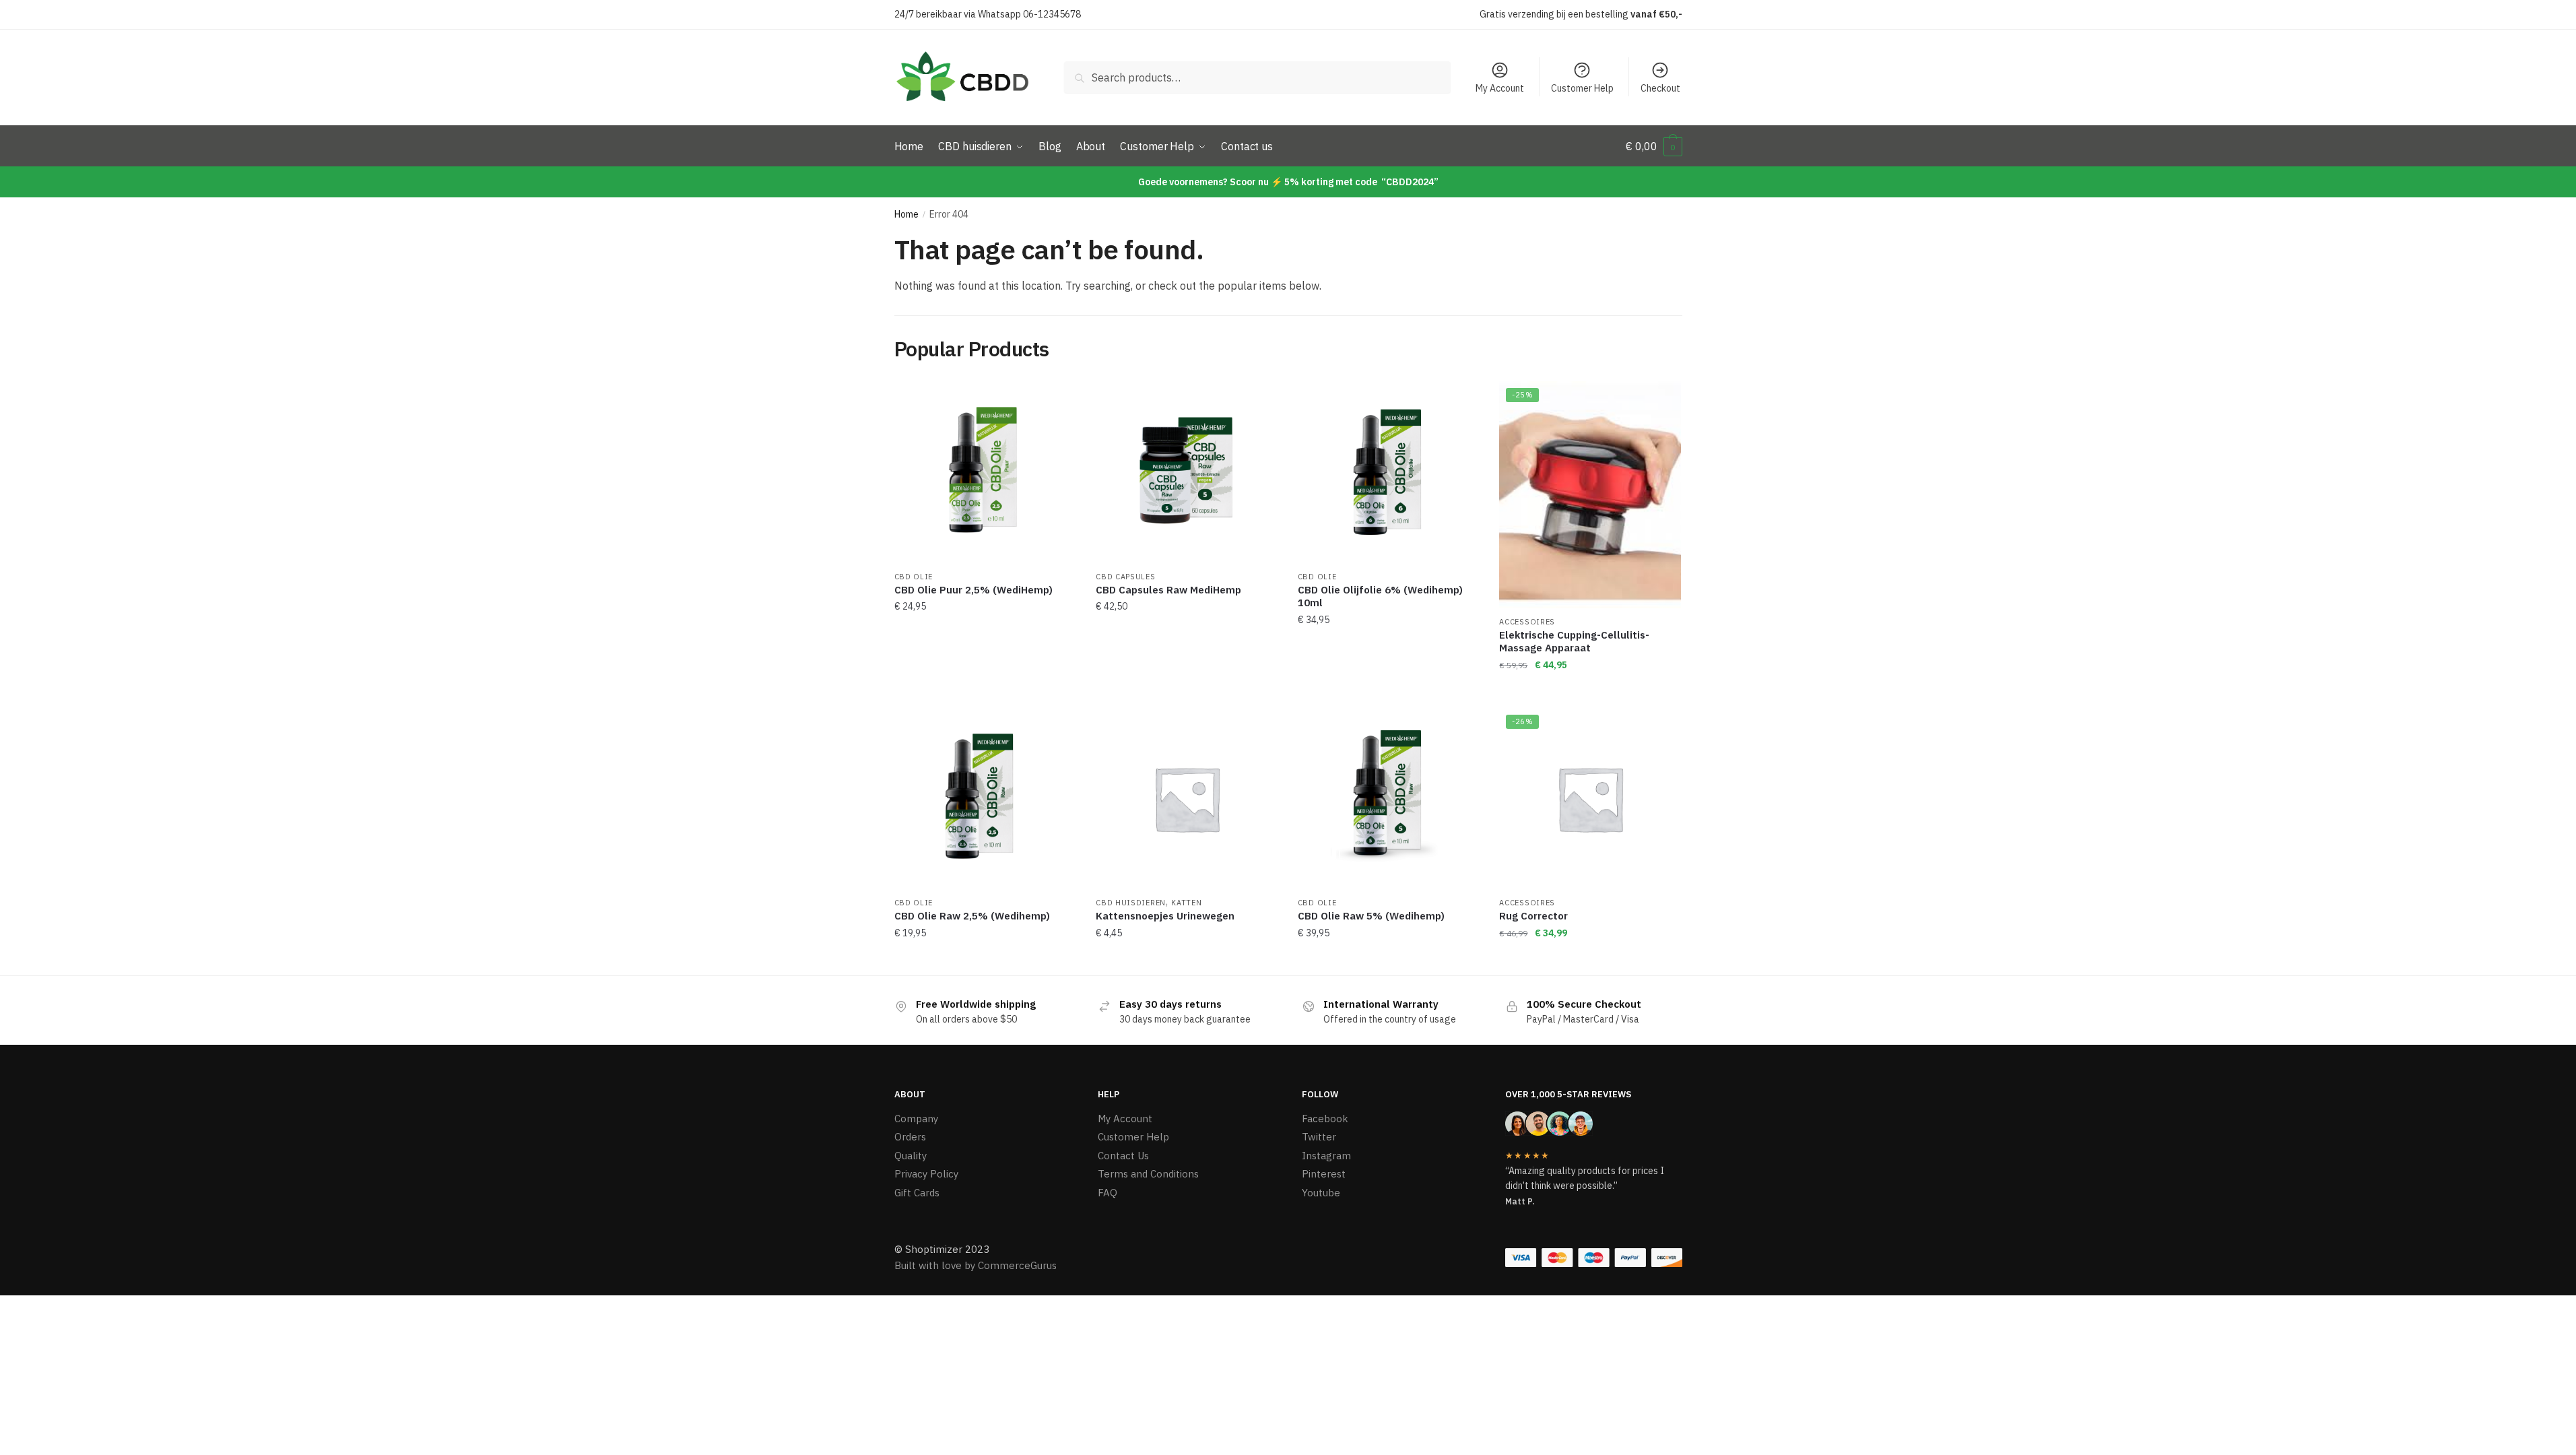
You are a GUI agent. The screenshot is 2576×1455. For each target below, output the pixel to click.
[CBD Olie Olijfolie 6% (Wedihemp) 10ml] (1389, 472)
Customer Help (1582, 88)
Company (916, 1119)
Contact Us (1123, 1156)
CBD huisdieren (1131, 903)
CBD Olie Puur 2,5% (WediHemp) (973, 590)
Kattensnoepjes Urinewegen (1165, 916)
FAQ (1108, 1193)
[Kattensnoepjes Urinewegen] (1187, 799)
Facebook (1325, 1119)
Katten (1186, 903)
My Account (1500, 88)
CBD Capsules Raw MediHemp (1168, 590)
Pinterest (1324, 1174)
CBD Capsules (1125, 577)
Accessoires (1527, 622)
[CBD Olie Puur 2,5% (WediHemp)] (985, 472)
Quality (911, 1156)
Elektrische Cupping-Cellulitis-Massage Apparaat (1574, 642)
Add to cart (985, 692)
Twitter (1319, 1137)
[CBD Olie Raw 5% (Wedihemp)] (1389, 799)
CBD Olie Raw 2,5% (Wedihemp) (972, 916)
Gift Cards (917, 1193)
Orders (910, 1137)
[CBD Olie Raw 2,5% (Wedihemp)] (985, 799)
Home (906, 214)
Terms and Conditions (1148, 1174)
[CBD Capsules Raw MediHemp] (1187, 472)
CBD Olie (914, 577)
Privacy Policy (926, 1174)
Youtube (1321, 1193)
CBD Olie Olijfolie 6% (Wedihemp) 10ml (1380, 596)
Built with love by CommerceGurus (976, 1265)
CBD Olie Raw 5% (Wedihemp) (1371, 916)
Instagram (1326, 1156)
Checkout (1660, 88)
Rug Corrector (1533, 916)
